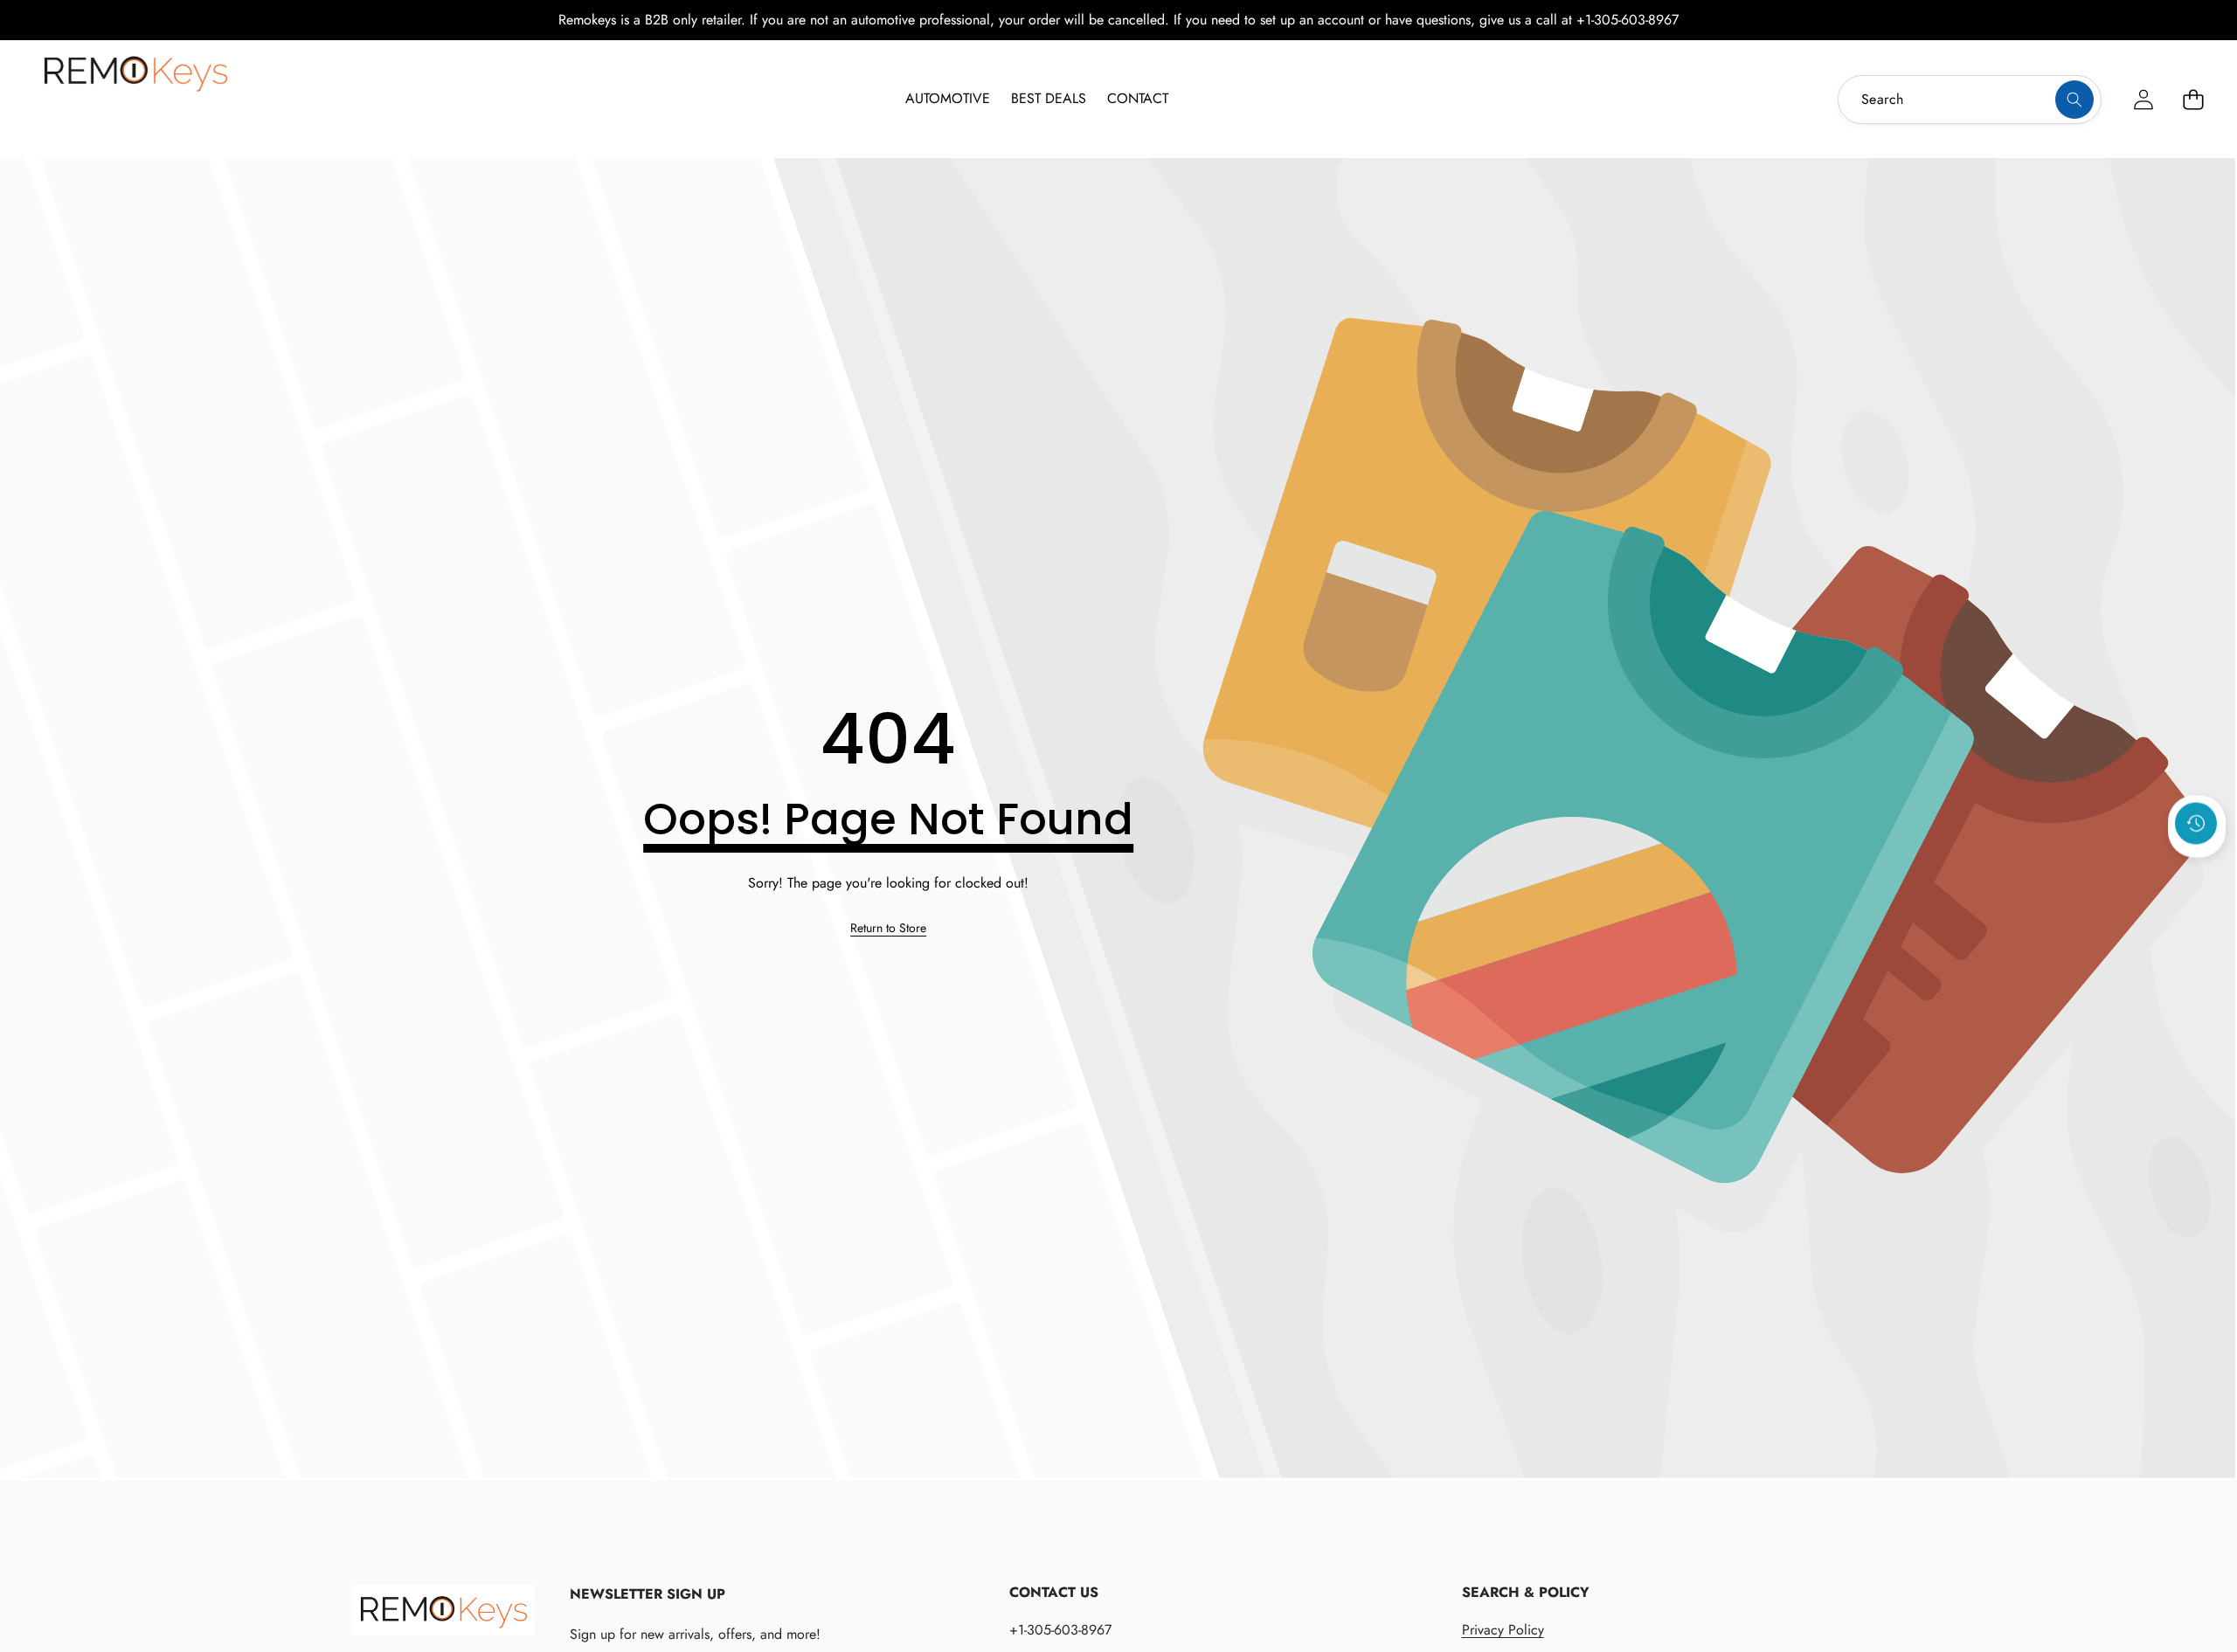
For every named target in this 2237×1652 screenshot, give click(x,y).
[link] (888, 929)
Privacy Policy (1503, 1630)
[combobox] (1970, 100)
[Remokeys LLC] (135, 96)
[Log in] (2143, 99)
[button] (2193, 99)
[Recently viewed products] (2196, 823)
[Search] (2074, 100)
